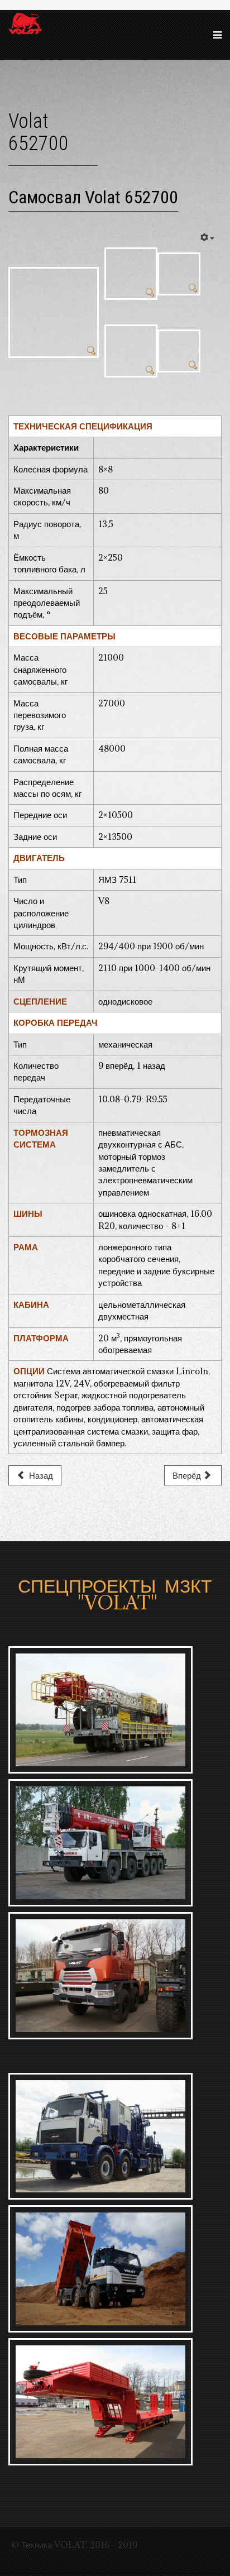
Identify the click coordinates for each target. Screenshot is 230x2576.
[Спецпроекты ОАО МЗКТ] (115, 2137)
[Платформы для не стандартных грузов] (115, 2402)
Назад (40, 1475)
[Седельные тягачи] (115, 1976)
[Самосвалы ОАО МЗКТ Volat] (115, 2269)
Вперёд (188, 1475)
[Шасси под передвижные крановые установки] (115, 1843)
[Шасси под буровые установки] (115, 1710)
